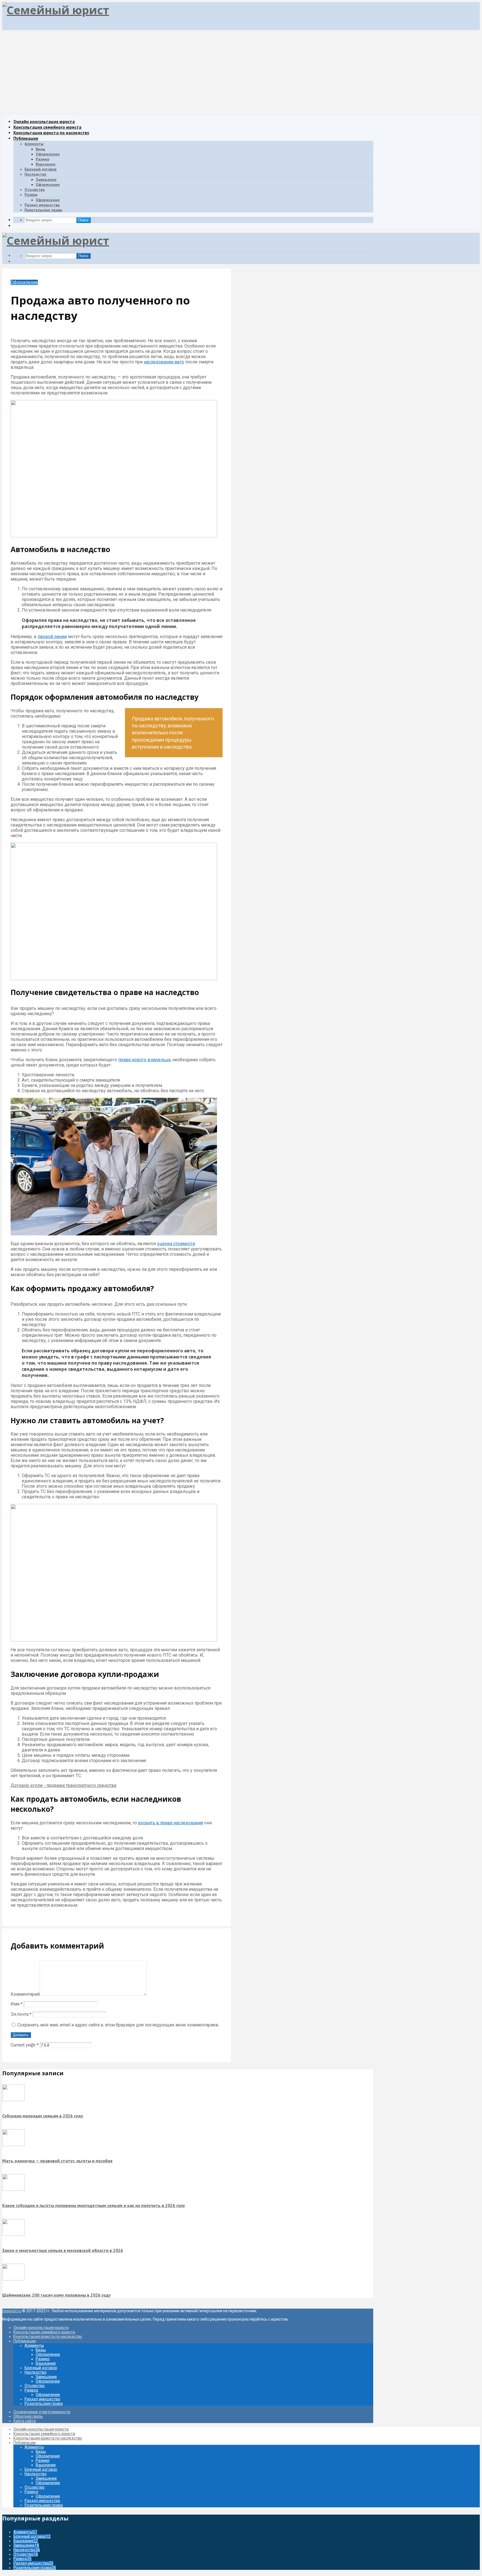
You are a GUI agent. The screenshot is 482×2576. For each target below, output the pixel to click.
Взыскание (46, 164)
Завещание (46, 179)
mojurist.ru (12, 2311)
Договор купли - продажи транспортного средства (63, 1785)
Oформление (48, 184)
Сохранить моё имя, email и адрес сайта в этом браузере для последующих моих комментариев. (118, 2025)
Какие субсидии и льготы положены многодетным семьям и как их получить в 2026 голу (94, 2205)
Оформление (48, 154)
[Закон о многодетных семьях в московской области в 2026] (13, 2234)
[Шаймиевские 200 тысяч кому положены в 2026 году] (13, 2279)
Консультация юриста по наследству (51, 133)
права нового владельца (144, 1060)
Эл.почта (21, 2014)
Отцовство (35, 190)
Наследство (35, 174)
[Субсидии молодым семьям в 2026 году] (13, 2100)
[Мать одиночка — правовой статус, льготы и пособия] (13, 2145)
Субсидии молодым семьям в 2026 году (43, 2116)
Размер (43, 159)
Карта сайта (25, 2421)
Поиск (83, 220)
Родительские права (43, 210)
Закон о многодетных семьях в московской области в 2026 (63, 2250)
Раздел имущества (42, 205)
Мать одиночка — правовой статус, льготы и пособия (57, 2161)
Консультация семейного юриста (47, 127)
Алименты (34, 144)
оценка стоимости (176, 1244)
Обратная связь (28, 2416)
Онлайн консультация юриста (44, 121)
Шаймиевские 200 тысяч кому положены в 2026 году (56, 2295)
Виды (40, 149)
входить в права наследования (171, 1823)
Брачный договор (41, 169)
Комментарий (25, 1994)
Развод (31, 195)
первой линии (52, 637)
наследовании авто (164, 362)
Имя (17, 2004)
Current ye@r (25, 2045)
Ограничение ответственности (42, 2412)
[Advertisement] (241, 72)
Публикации (26, 138)
